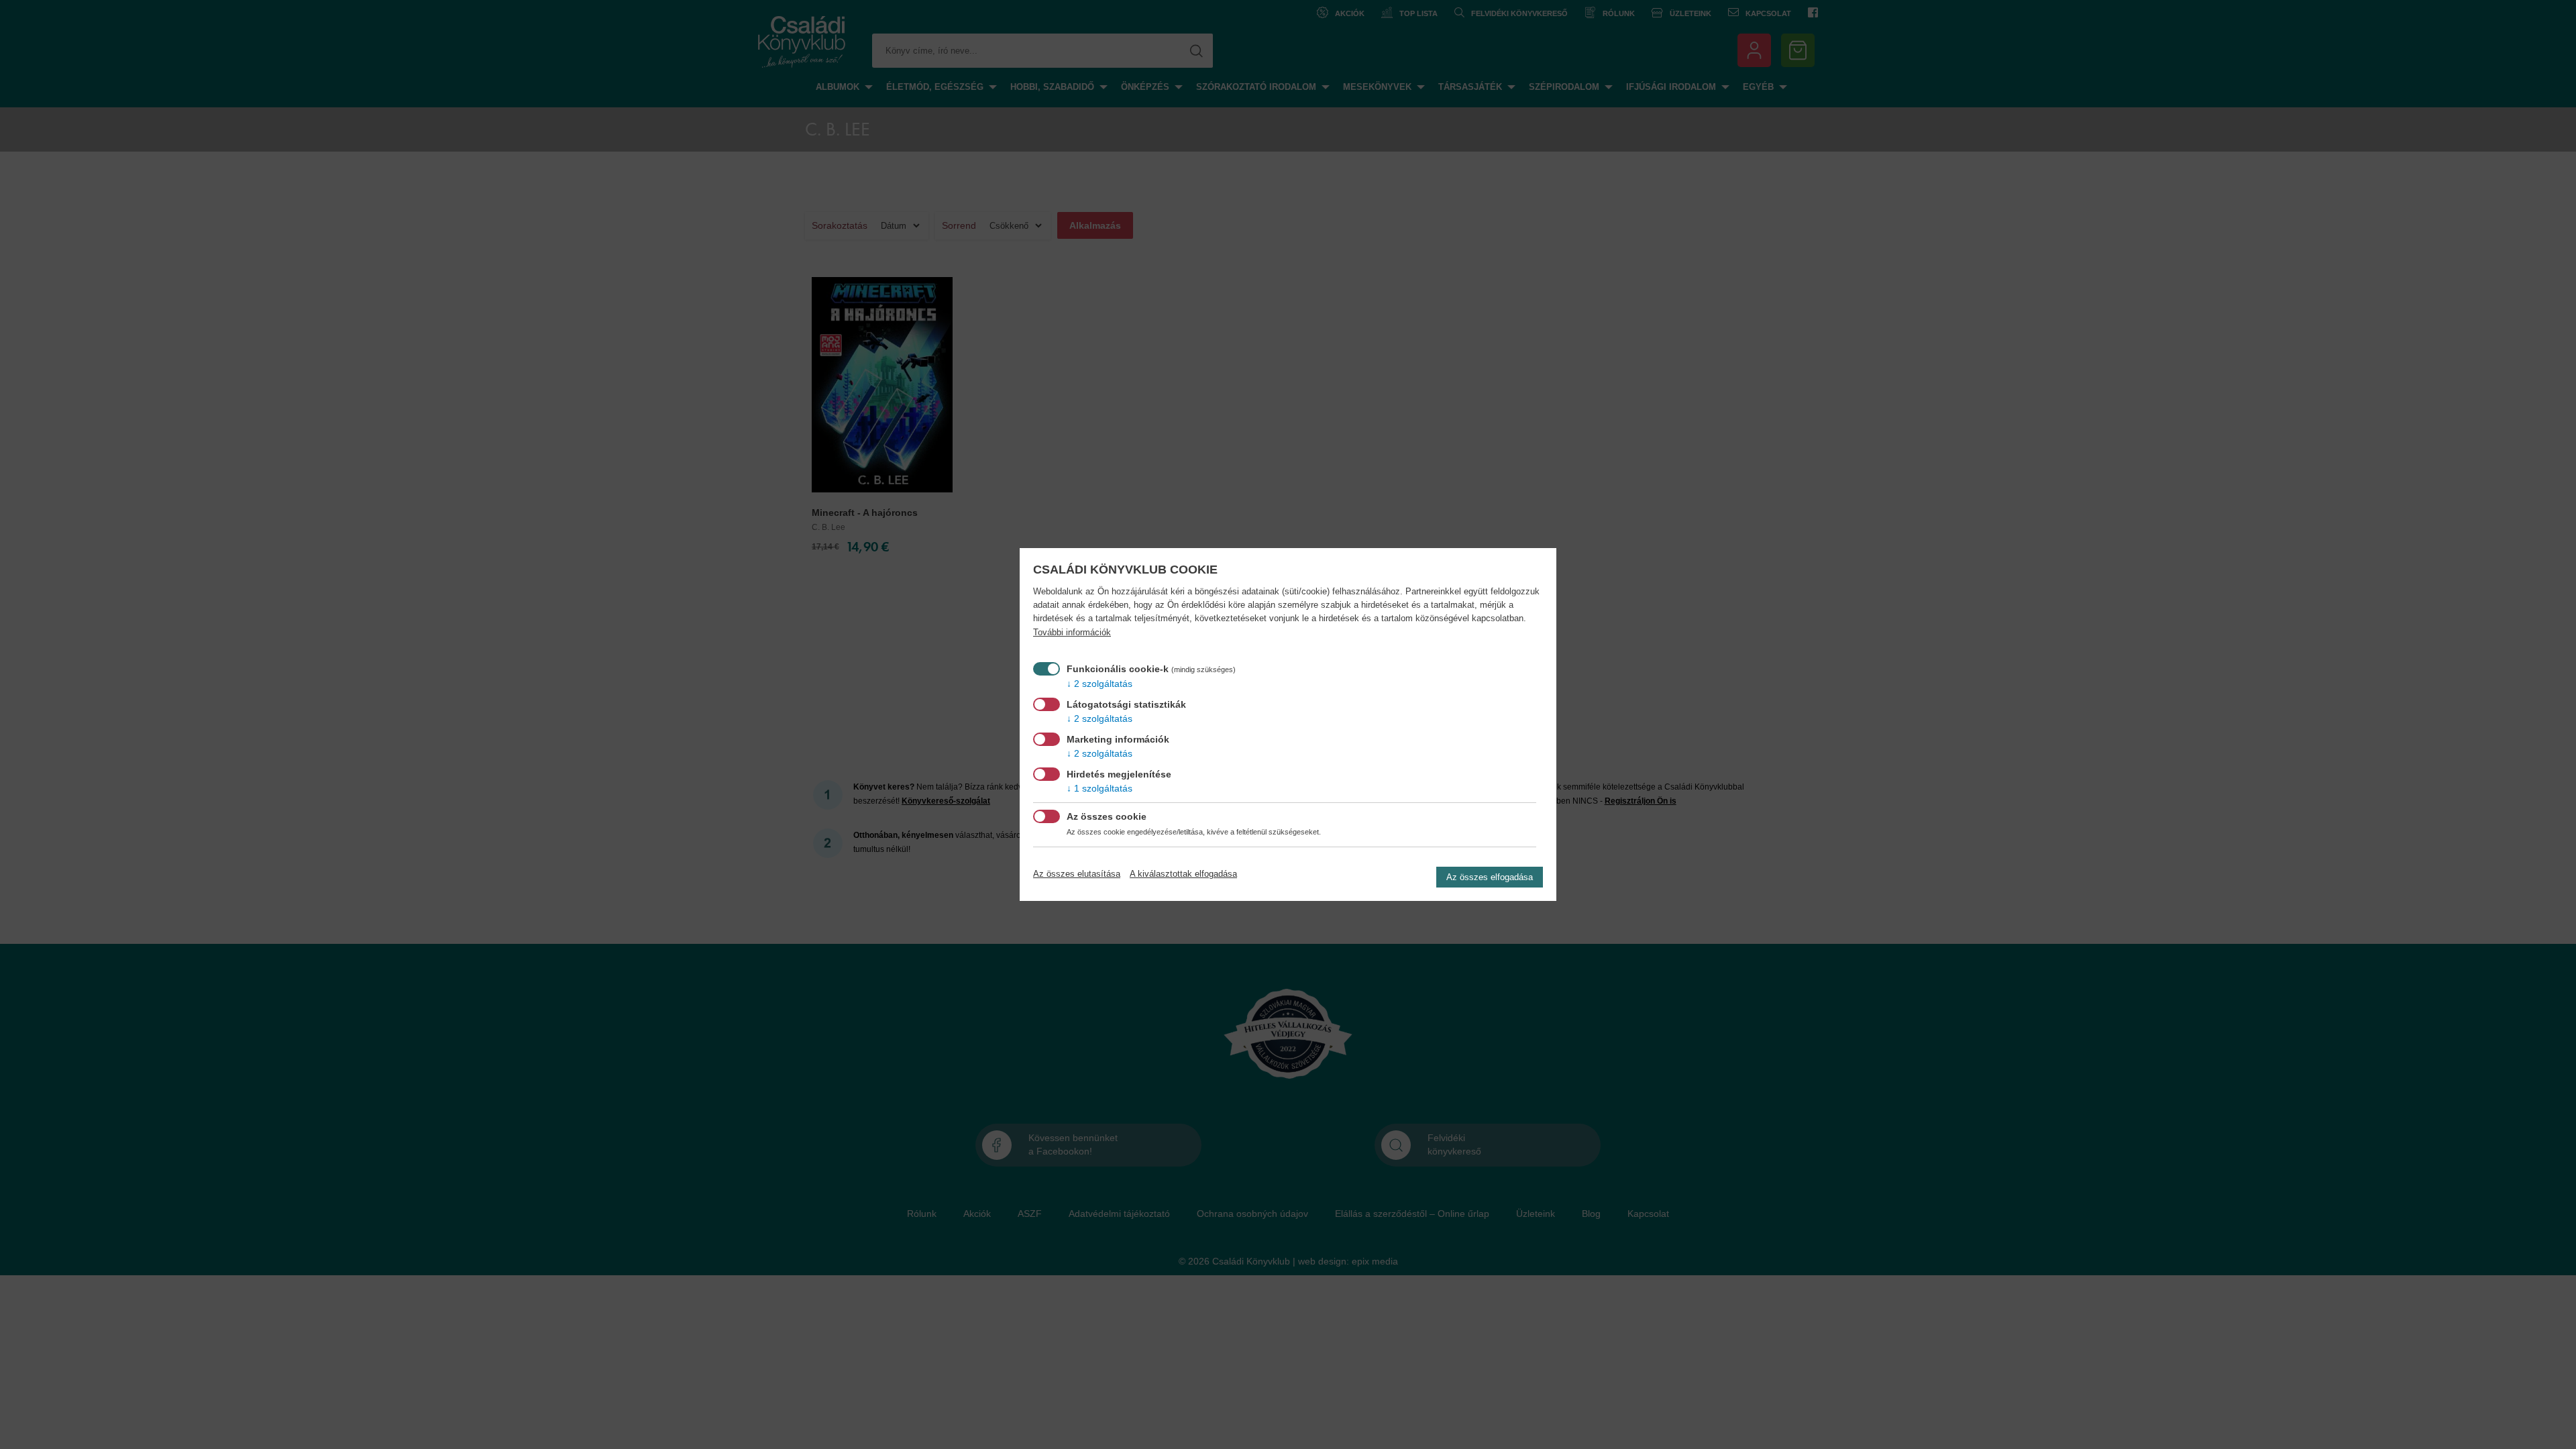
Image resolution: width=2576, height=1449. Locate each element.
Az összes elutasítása (1077, 874)
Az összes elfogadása (1490, 877)
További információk (1072, 633)
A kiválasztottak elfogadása (1183, 874)
